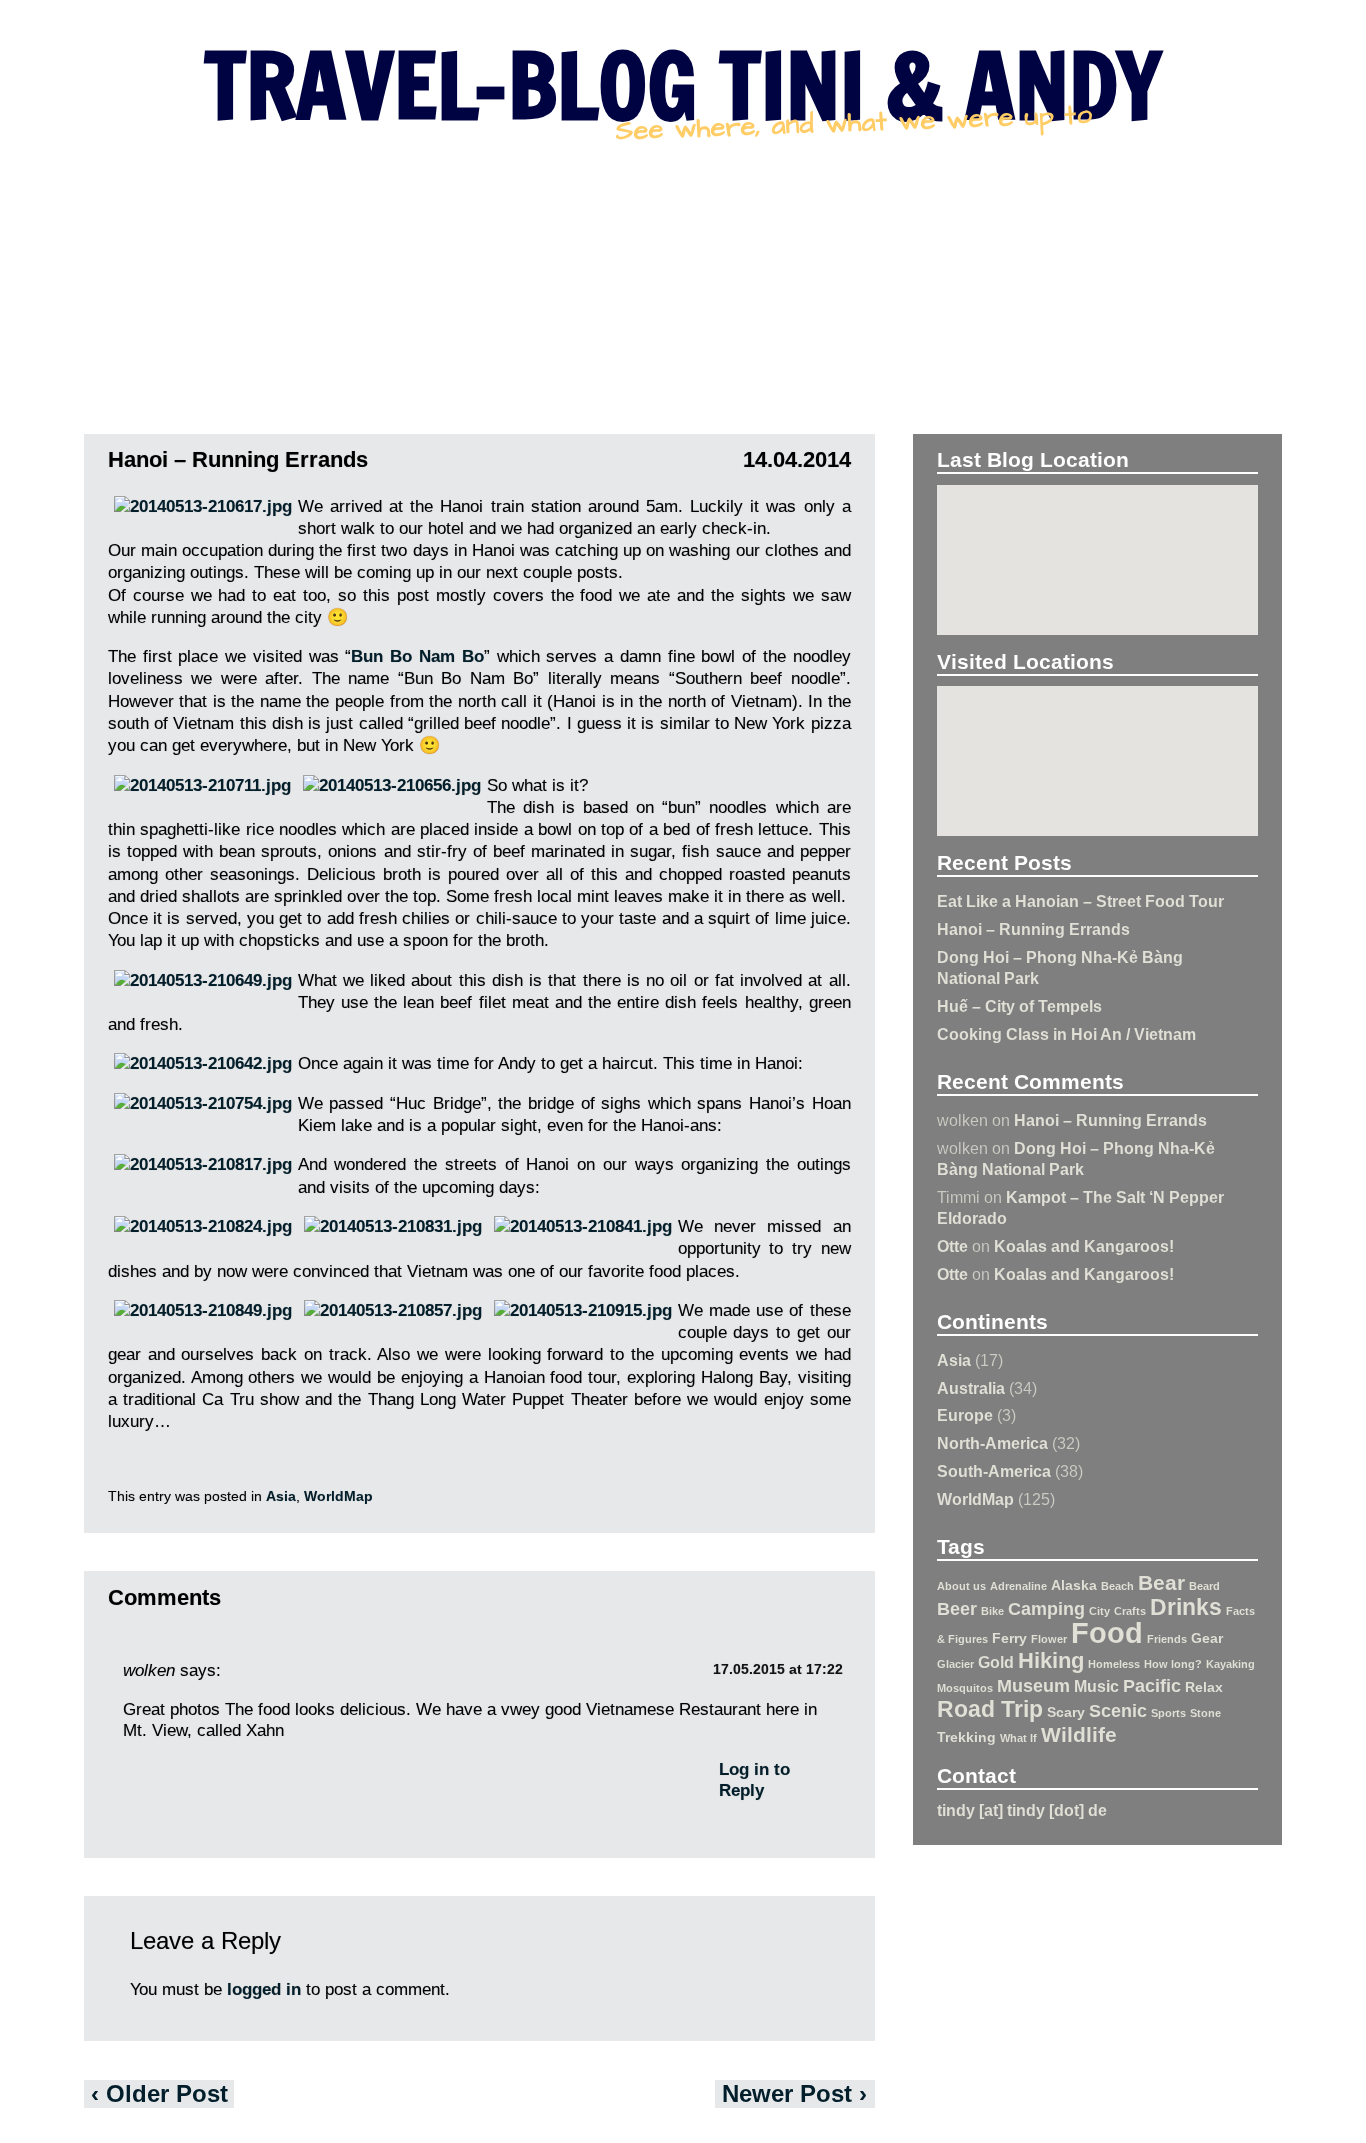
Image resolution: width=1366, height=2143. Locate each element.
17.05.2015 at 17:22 (778, 1669)
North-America (992, 1443)
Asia (954, 1360)
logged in (264, 1989)
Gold (996, 1662)
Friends (1167, 1639)
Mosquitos (965, 1688)
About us (961, 1586)
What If (1018, 1738)
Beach (1117, 1586)
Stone (1205, 1713)
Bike (992, 1611)
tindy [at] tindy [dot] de (1022, 1810)
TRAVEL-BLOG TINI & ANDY (683, 85)
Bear (1161, 1582)
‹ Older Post (159, 2093)
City (1099, 1611)
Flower (1049, 1639)
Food (1107, 1632)
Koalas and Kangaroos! (1084, 1246)
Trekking (966, 1737)
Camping (1046, 1609)
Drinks (1186, 1607)
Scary (1066, 1712)
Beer (957, 1609)
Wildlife (1079, 1734)
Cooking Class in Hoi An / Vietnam (1066, 1034)
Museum (1033, 1686)
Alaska (1074, 1585)
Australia (971, 1388)
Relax (1204, 1687)
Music (1096, 1686)
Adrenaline (1018, 1586)
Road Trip (990, 1709)
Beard (1204, 1586)
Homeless (1114, 1664)
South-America (994, 1471)
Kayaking (1230, 1664)
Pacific (1152, 1686)
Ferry (1009, 1638)
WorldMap (975, 1499)
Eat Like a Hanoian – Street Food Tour (1080, 901)
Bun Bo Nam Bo (417, 656)
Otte (952, 1246)
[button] (1098, 551)
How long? (1173, 1664)
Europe (965, 1415)
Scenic (1118, 1711)
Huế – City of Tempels (1019, 1006)
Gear (1207, 1638)
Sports (1168, 1713)
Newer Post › (794, 2093)
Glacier (955, 1664)
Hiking (1051, 1660)
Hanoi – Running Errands (1033, 929)
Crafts (1130, 1611)
